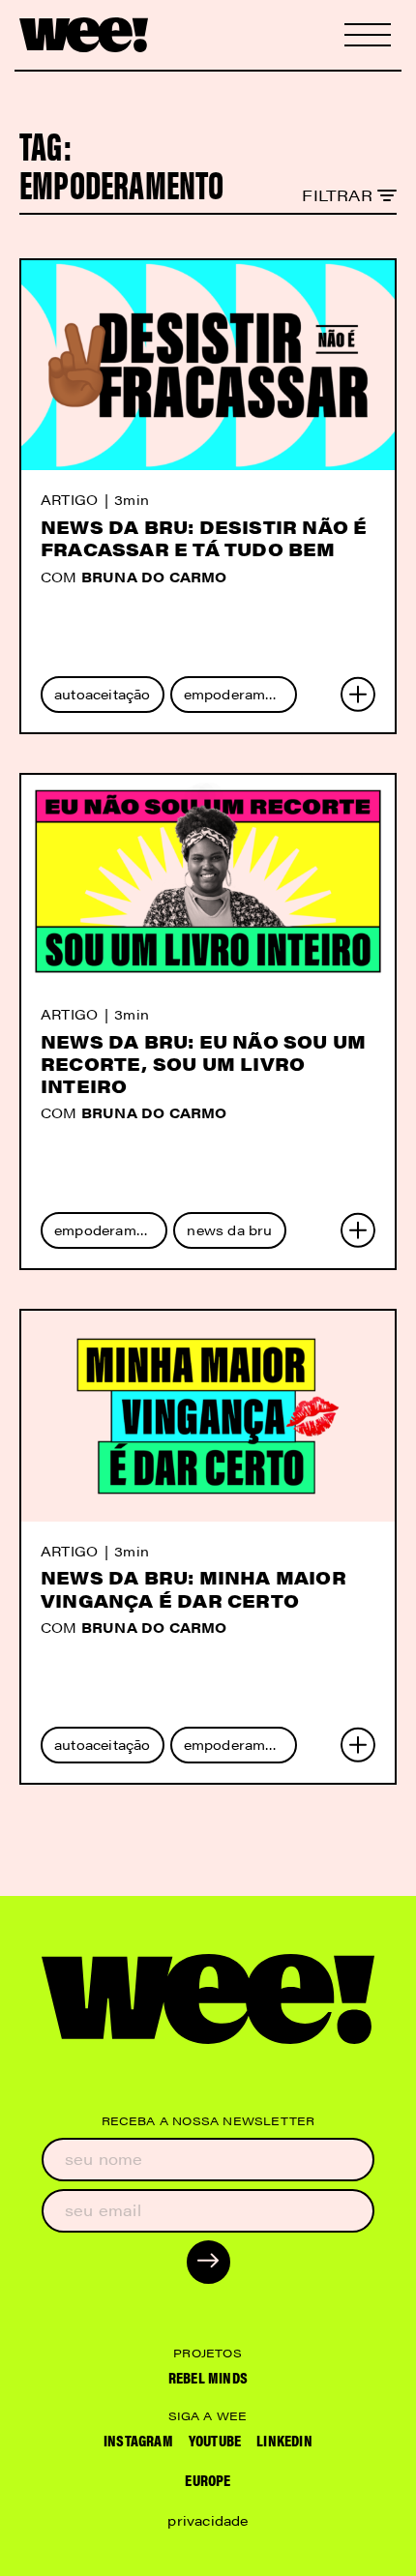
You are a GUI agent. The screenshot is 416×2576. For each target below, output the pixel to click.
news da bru (229, 1229)
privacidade (208, 2520)
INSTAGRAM (138, 2440)
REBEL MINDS (208, 2377)
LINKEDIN (284, 2440)
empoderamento (240, 694)
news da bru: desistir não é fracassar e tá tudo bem (204, 538)
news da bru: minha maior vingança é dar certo (193, 1588)
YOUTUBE (215, 2440)
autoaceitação (103, 694)
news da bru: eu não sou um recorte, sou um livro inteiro (203, 1064)
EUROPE (208, 2480)
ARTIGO (69, 499)
